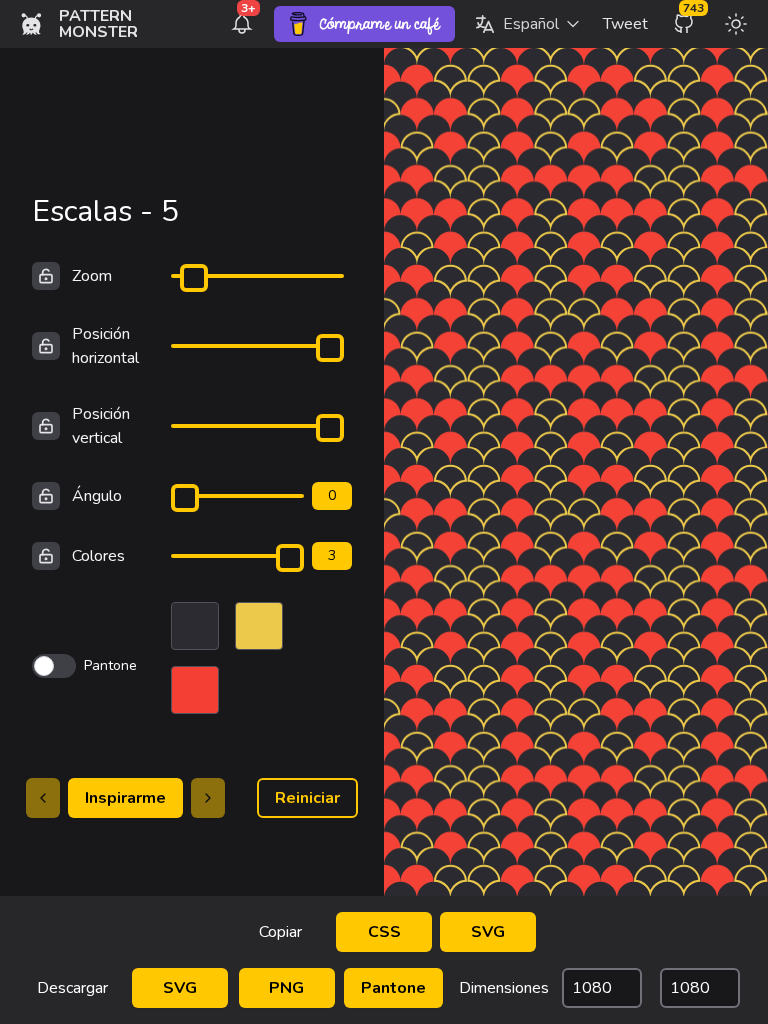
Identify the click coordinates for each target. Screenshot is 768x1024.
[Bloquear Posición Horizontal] (46, 346)
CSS (384, 932)
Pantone (393, 988)
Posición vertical (101, 426)
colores (98, 556)
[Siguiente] (208, 798)
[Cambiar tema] (736, 24)
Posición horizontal (105, 346)
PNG (286, 988)
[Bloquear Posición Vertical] (46, 426)
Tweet (625, 24)
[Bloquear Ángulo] (46, 496)
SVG (488, 932)
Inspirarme (125, 798)
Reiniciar (307, 798)
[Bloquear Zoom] (46, 276)
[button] (527, 24)
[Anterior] (43, 798)
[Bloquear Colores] (46, 556)
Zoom (92, 276)
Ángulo (97, 496)
